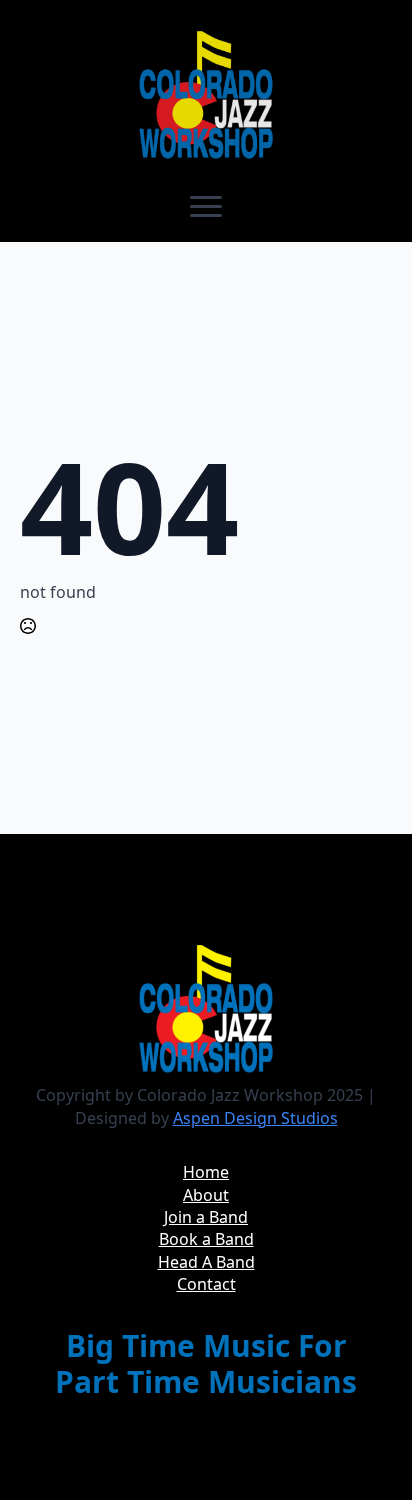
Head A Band (206, 1262)
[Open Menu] (206, 206)
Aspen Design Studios (255, 1118)
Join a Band (206, 1217)
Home (206, 1172)
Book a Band (206, 1239)
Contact (206, 1284)
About (206, 1195)
